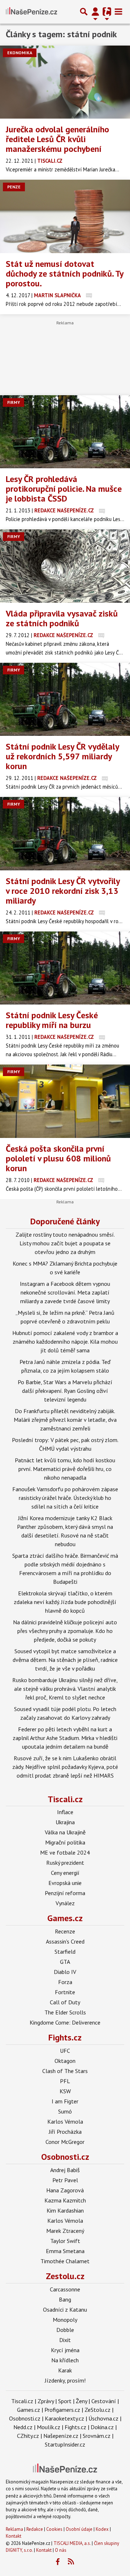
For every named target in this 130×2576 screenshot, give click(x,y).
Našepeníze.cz (61, 2436)
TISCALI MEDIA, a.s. (72, 2543)
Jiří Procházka (65, 2132)
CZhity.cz (28, 2436)
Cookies (54, 2529)
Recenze (65, 1931)
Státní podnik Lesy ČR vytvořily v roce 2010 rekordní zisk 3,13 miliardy (63, 891)
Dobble (65, 2330)
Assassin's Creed (65, 1941)
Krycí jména (65, 2350)
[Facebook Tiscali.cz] (58, 2562)
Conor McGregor (65, 2142)
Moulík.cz (49, 2427)
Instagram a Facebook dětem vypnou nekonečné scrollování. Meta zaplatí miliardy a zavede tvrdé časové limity (65, 1292)
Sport (65, 2401)
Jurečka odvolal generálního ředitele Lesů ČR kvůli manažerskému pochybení (57, 139)
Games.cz (65, 1918)
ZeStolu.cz (97, 2410)
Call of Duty (65, 2002)
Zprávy (46, 2401)
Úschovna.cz (103, 2418)
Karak (65, 2370)
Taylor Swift (65, 2241)
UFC (65, 2051)
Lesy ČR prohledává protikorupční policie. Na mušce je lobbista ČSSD (64, 489)
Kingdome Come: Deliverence (65, 2022)
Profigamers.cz (62, 2410)
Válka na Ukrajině (65, 1832)
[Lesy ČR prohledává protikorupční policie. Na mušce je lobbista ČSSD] (65, 432)
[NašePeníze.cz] (31, 12)
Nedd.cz (23, 2427)
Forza (65, 1982)
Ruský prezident (65, 1863)
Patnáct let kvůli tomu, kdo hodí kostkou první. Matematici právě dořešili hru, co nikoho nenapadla (65, 1469)
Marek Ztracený (65, 2231)
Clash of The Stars (65, 2071)
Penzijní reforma (65, 1893)
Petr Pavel (65, 2180)
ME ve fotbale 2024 (65, 1852)
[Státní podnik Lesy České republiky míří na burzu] (65, 968)
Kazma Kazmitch (65, 2200)
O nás (61, 2550)
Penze (14, 187)
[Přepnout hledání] (84, 12)
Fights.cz (65, 2037)
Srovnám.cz (97, 2436)
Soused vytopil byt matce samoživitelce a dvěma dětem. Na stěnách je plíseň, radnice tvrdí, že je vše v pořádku (65, 1660)
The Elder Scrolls (65, 2012)
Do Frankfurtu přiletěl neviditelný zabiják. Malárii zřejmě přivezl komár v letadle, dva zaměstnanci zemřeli (65, 1420)
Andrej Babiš (65, 2170)
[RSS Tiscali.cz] (71, 2562)
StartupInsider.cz (65, 2444)
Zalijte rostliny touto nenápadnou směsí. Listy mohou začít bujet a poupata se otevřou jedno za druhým (65, 1243)
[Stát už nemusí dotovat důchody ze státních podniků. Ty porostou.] (65, 216)
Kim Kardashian (65, 2210)
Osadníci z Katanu (65, 2310)
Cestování (104, 2401)
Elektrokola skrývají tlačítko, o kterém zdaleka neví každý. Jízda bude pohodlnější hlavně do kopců (65, 1602)
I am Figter (65, 2101)
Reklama (14, 2529)
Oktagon (65, 2061)
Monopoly (65, 2320)
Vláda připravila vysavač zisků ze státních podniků (62, 618)
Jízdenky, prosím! (65, 2380)
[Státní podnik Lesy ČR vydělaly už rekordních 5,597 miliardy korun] (65, 700)
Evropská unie (65, 1883)
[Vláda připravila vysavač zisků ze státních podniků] (65, 566)
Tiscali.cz (65, 1799)
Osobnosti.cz (65, 2157)
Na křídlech (65, 2360)
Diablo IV (65, 1972)
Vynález (65, 1903)
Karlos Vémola (65, 2121)
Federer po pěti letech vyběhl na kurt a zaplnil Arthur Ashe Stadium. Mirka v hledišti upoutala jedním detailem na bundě (65, 1738)
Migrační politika (65, 1842)
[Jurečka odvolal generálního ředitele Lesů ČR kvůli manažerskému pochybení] (65, 82)
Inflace (65, 1812)
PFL (65, 2081)
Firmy (14, 402)
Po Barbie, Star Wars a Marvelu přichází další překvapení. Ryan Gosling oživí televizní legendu (65, 1391)
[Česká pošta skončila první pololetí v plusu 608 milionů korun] (65, 1101)
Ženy (81, 2401)
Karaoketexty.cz (64, 2418)
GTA (65, 1962)
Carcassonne (65, 2289)
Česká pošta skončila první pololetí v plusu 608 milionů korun (58, 1158)
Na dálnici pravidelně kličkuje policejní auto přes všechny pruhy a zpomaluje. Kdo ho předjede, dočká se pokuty (65, 1631)
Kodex (103, 2529)
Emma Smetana (65, 2251)
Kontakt (14, 2536)
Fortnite (65, 1992)
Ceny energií (65, 1873)
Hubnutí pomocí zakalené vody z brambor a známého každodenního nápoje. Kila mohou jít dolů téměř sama (65, 1342)
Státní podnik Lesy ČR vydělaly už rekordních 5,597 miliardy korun (62, 756)
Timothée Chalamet (65, 2261)
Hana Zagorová (65, 2190)
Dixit (65, 2340)
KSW (65, 2091)
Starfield (65, 1952)
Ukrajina (65, 1822)
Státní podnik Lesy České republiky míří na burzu (52, 1020)
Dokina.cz (102, 2427)
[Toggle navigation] (118, 12)
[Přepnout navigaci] (95, 12)
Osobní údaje (79, 2529)
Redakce (35, 2529)
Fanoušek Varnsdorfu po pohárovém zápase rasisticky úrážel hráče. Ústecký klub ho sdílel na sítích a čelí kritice (65, 1498)
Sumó (65, 2111)
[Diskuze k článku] (89, 295)
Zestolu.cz (65, 2276)
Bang (65, 2299)
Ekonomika (20, 53)
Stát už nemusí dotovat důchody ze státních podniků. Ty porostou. (64, 274)
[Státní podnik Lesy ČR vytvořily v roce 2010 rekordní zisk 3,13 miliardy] (65, 834)
